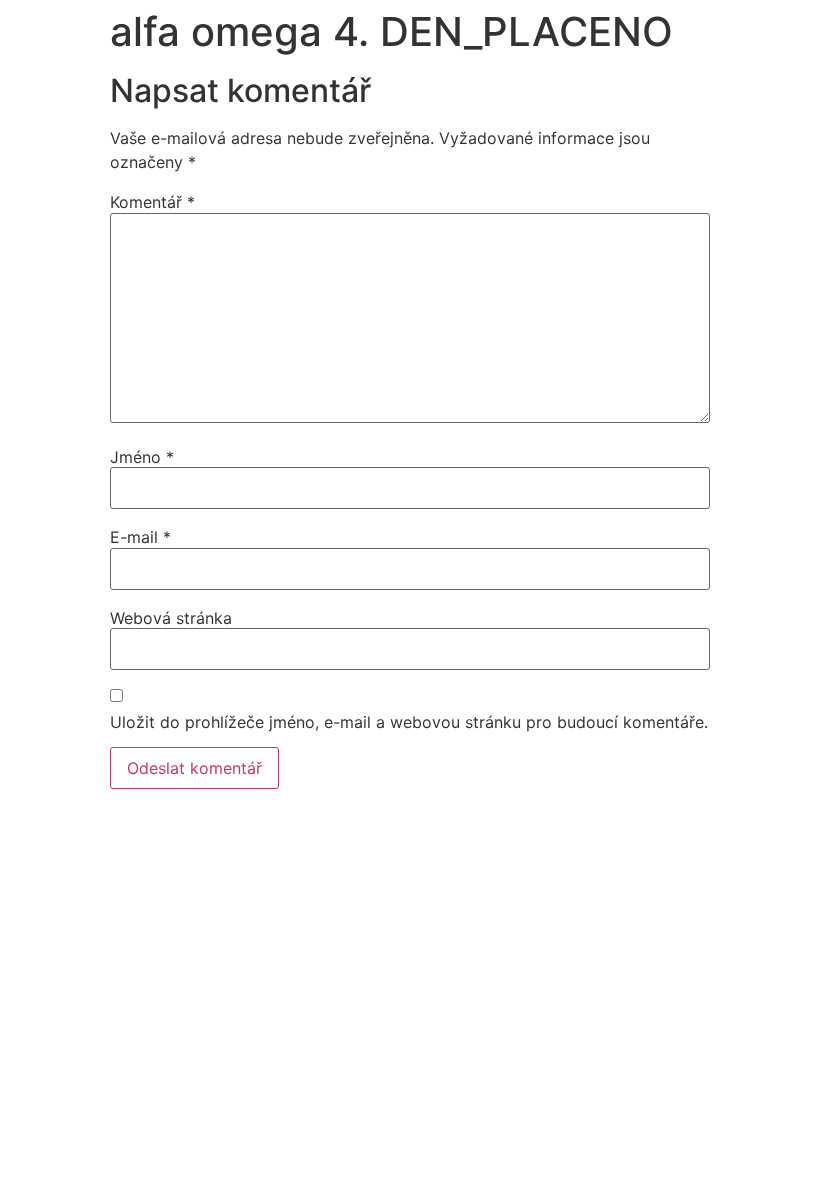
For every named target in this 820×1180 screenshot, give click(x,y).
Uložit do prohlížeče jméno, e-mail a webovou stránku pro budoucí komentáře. (409, 722)
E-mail (140, 537)
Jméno (142, 457)
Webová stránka (171, 618)
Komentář (152, 202)
